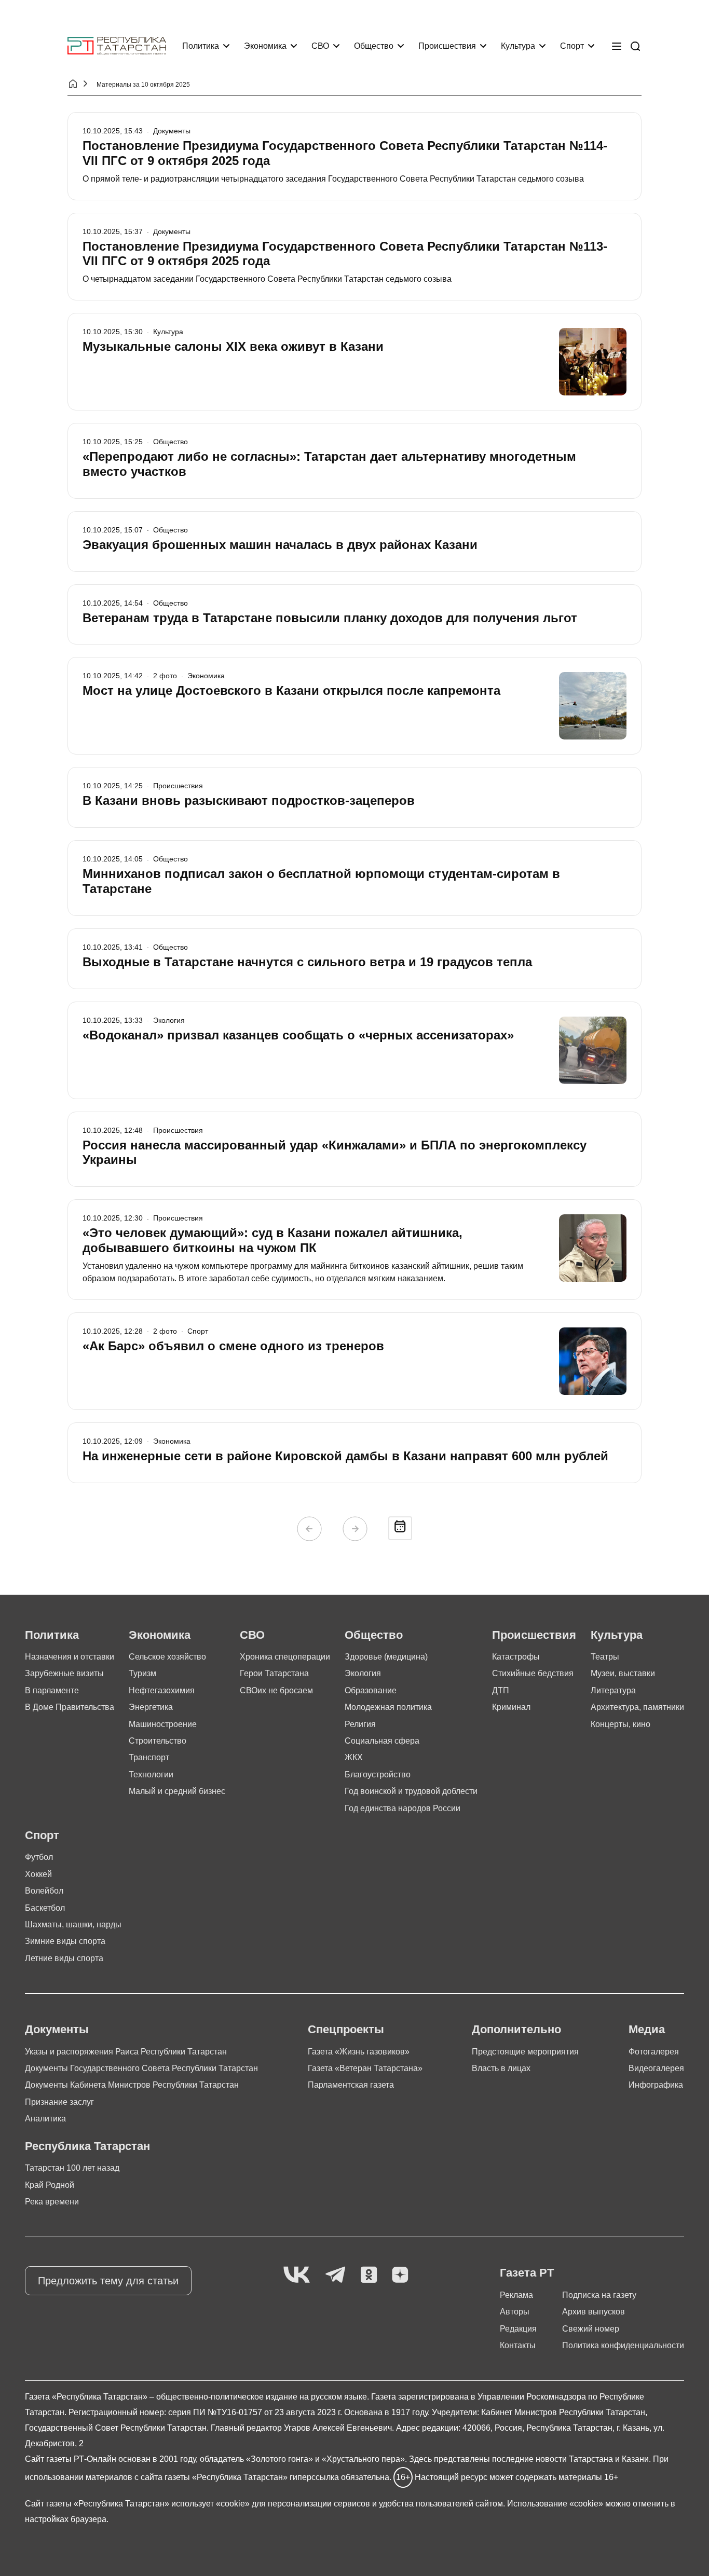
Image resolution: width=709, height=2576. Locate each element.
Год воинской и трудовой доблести (411, 1791)
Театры (605, 1657)
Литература (613, 1690)
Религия (360, 1724)
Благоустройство (378, 1775)
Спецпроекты (346, 2029)
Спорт (572, 46)
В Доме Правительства (70, 1707)
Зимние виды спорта (65, 1941)
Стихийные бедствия (533, 1673)
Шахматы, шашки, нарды (73, 1924)
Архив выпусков (594, 2312)
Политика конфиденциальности (623, 2345)
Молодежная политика (388, 1707)
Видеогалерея (656, 2068)
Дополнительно (516, 2029)
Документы (57, 2029)
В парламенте (52, 1690)
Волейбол (44, 1891)
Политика (201, 46)
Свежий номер (591, 2329)
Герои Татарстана (274, 1673)
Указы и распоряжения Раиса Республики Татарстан (126, 2052)
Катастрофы (516, 1657)
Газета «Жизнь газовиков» (359, 2052)
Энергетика (151, 1707)
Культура (518, 46)
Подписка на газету (599, 2295)
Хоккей (38, 1874)
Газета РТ (527, 2273)
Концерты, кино (621, 1724)
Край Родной (50, 2185)
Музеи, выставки (623, 1673)
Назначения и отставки (70, 1657)
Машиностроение (163, 1724)
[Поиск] (635, 46)
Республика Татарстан (87, 2146)
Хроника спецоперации (285, 1657)
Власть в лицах (501, 2068)
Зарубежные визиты (64, 1673)
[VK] (297, 2275)
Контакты (518, 2345)
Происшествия (447, 46)
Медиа (647, 2029)
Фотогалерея (654, 2052)
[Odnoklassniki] (369, 2275)
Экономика (265, 46)
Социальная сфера (382, 1741)
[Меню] (617, 46)
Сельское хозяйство (167, 1657)
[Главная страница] (117, 46)
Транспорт (149, 1757)
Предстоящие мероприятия (525, 2052)
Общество (374, 46)
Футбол (39, 1857)
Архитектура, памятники (637, 1707)
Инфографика (656, 2085)
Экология (363, 1673)
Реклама (516, 2295)
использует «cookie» (210, 2504)
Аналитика (45, 2119)
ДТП (501, 1690)
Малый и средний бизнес (177, 1791)
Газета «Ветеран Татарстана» (365, 2068)
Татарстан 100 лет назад (72, 2168)
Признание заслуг (59, 2102)
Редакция (518, 2329)
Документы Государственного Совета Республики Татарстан (141, 2068)
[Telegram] (335, 2275)
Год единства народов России (403, 1808)
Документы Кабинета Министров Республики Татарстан (132, 2085)
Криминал (511, 1707)
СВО (320, 46)
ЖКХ (354, 1757)
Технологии (151, 1775)
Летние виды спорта (64, 1958)
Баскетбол (45, 1908)
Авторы (515, 2312)
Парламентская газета (351, 2085)
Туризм (142, 1673)
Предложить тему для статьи (108, 2281)
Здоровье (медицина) (386, 1657)
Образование (371, 1690)
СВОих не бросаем (276, 1690)
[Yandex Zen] (400, 2275)
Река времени (52, 2202)
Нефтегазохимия (162, 1690)
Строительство (158, 1741)
